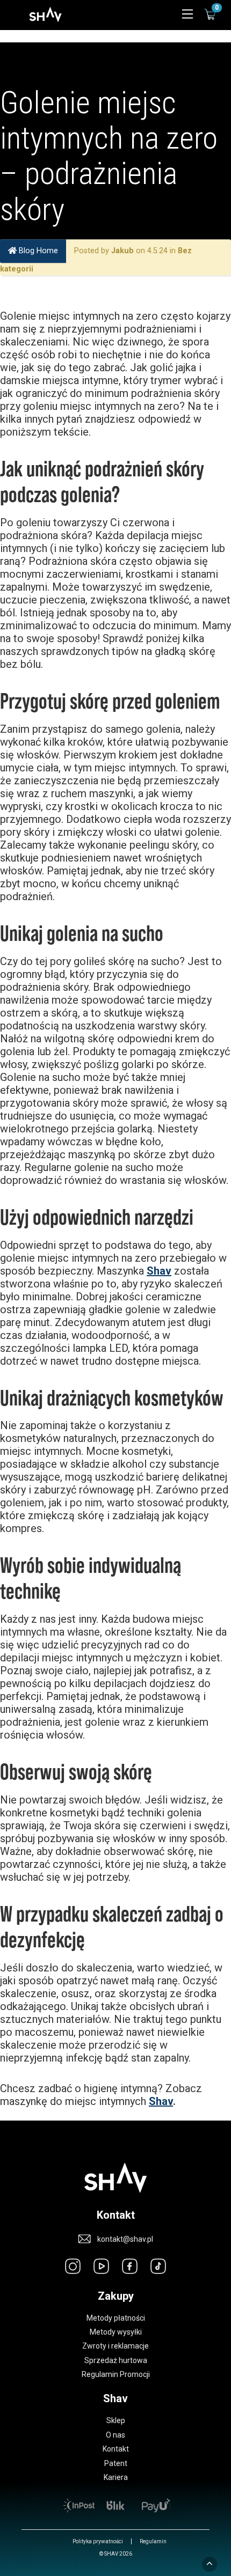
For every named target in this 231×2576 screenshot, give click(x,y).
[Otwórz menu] (187, 15)
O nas (115, 2435)
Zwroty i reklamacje (115, 2346)
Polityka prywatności (98, 2541)
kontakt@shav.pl (125, 2239)
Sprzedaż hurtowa (116, 2360)
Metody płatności (116, 2318)
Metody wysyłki (116, 2332)
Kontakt (116, 2449)
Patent (116, 2463)
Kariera (116, 2477)
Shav (159, 1271)
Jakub (122, 251)
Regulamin (153, 2541)
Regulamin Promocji (116, 2374)
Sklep (116, 2420)
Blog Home (37, 251)
